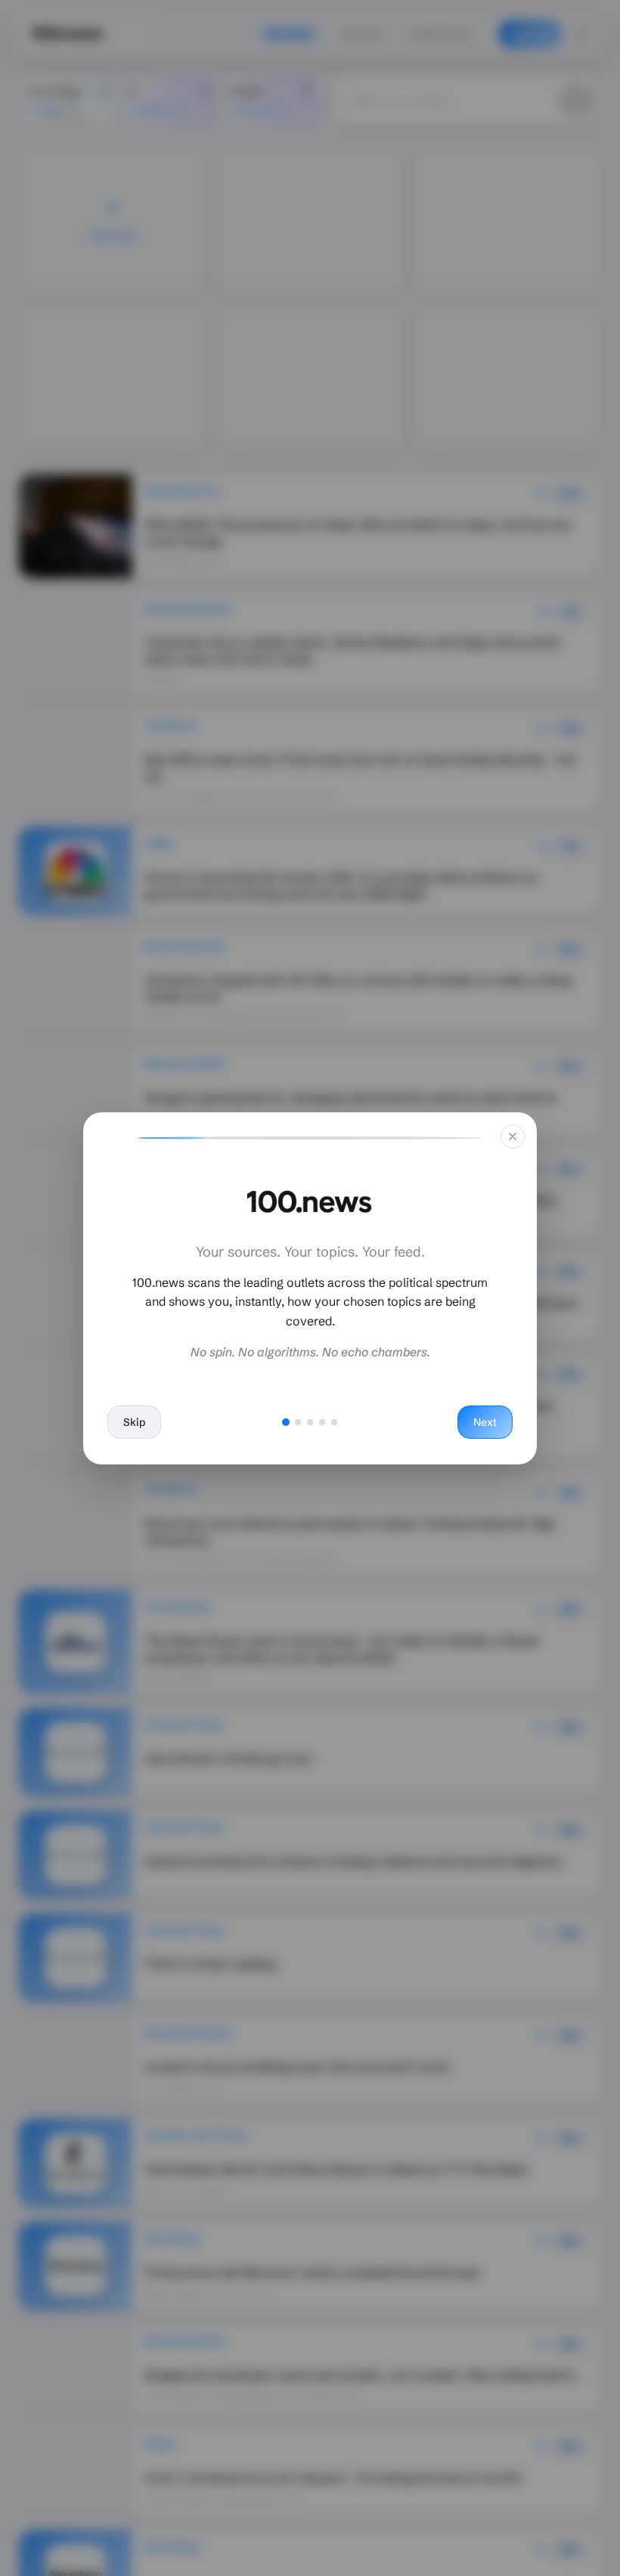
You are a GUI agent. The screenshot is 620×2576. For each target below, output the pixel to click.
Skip (134, 1422)
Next (485, 1422)
